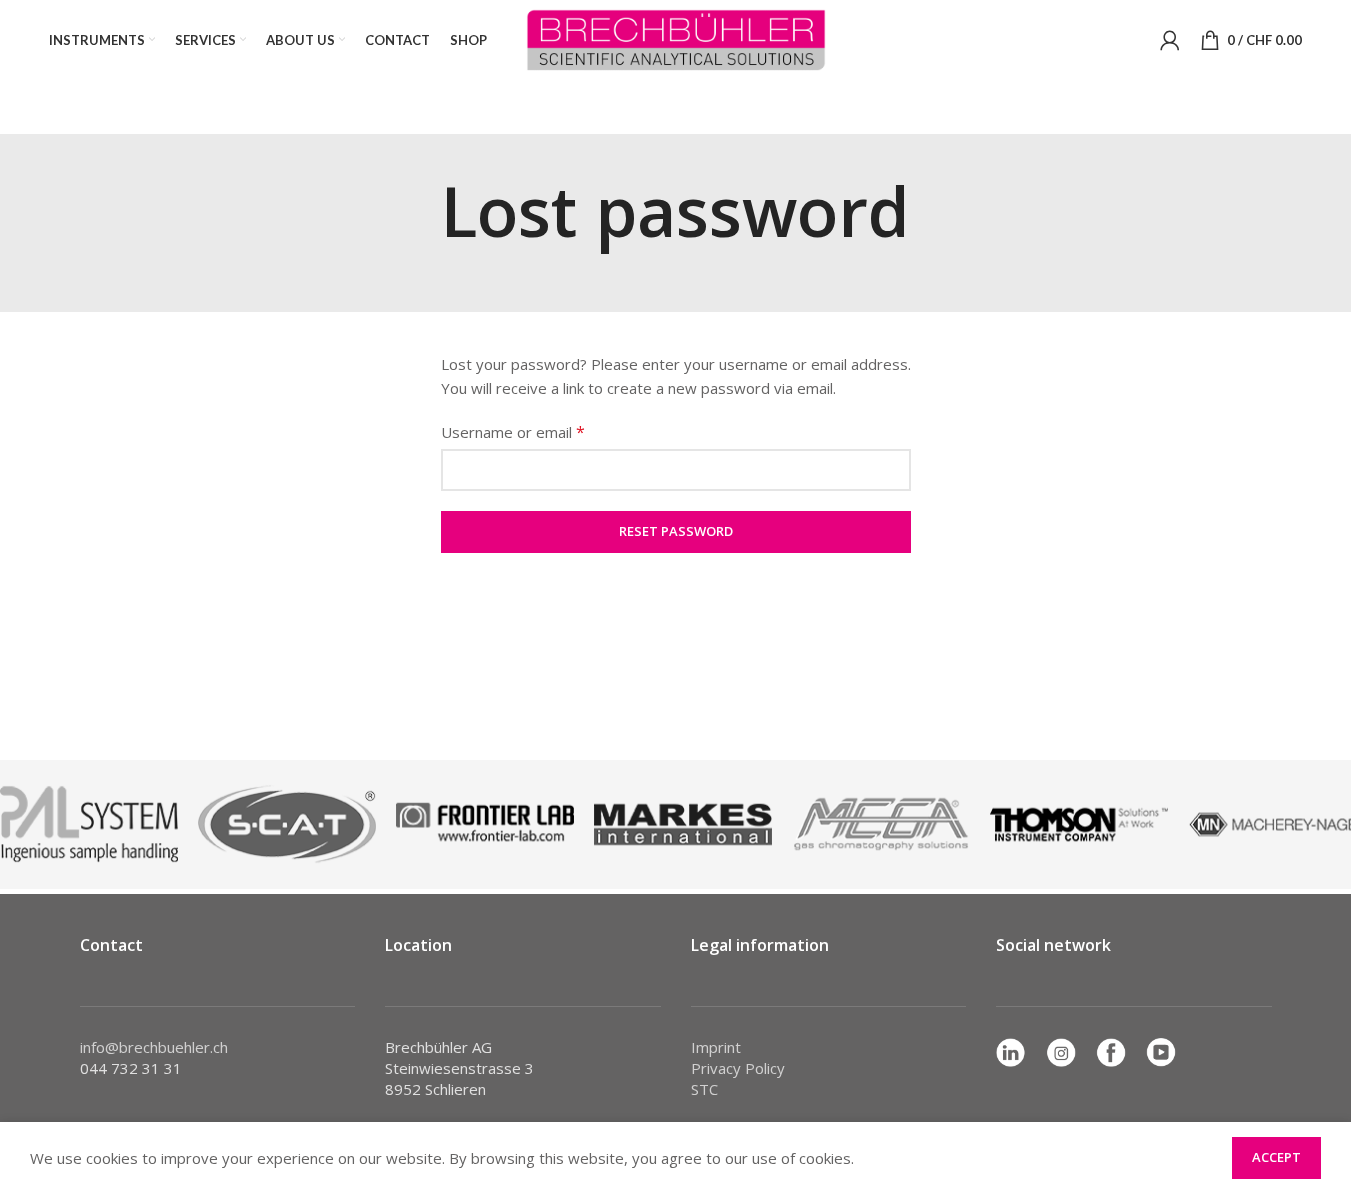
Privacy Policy (738, 1068)
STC (704, 1089)
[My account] (1170, 40)
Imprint (716, 1047)
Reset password (676, 531)
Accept (1276, 1157)
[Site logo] (676, 38)
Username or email (513, 432)
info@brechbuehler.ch (154, 1047)
